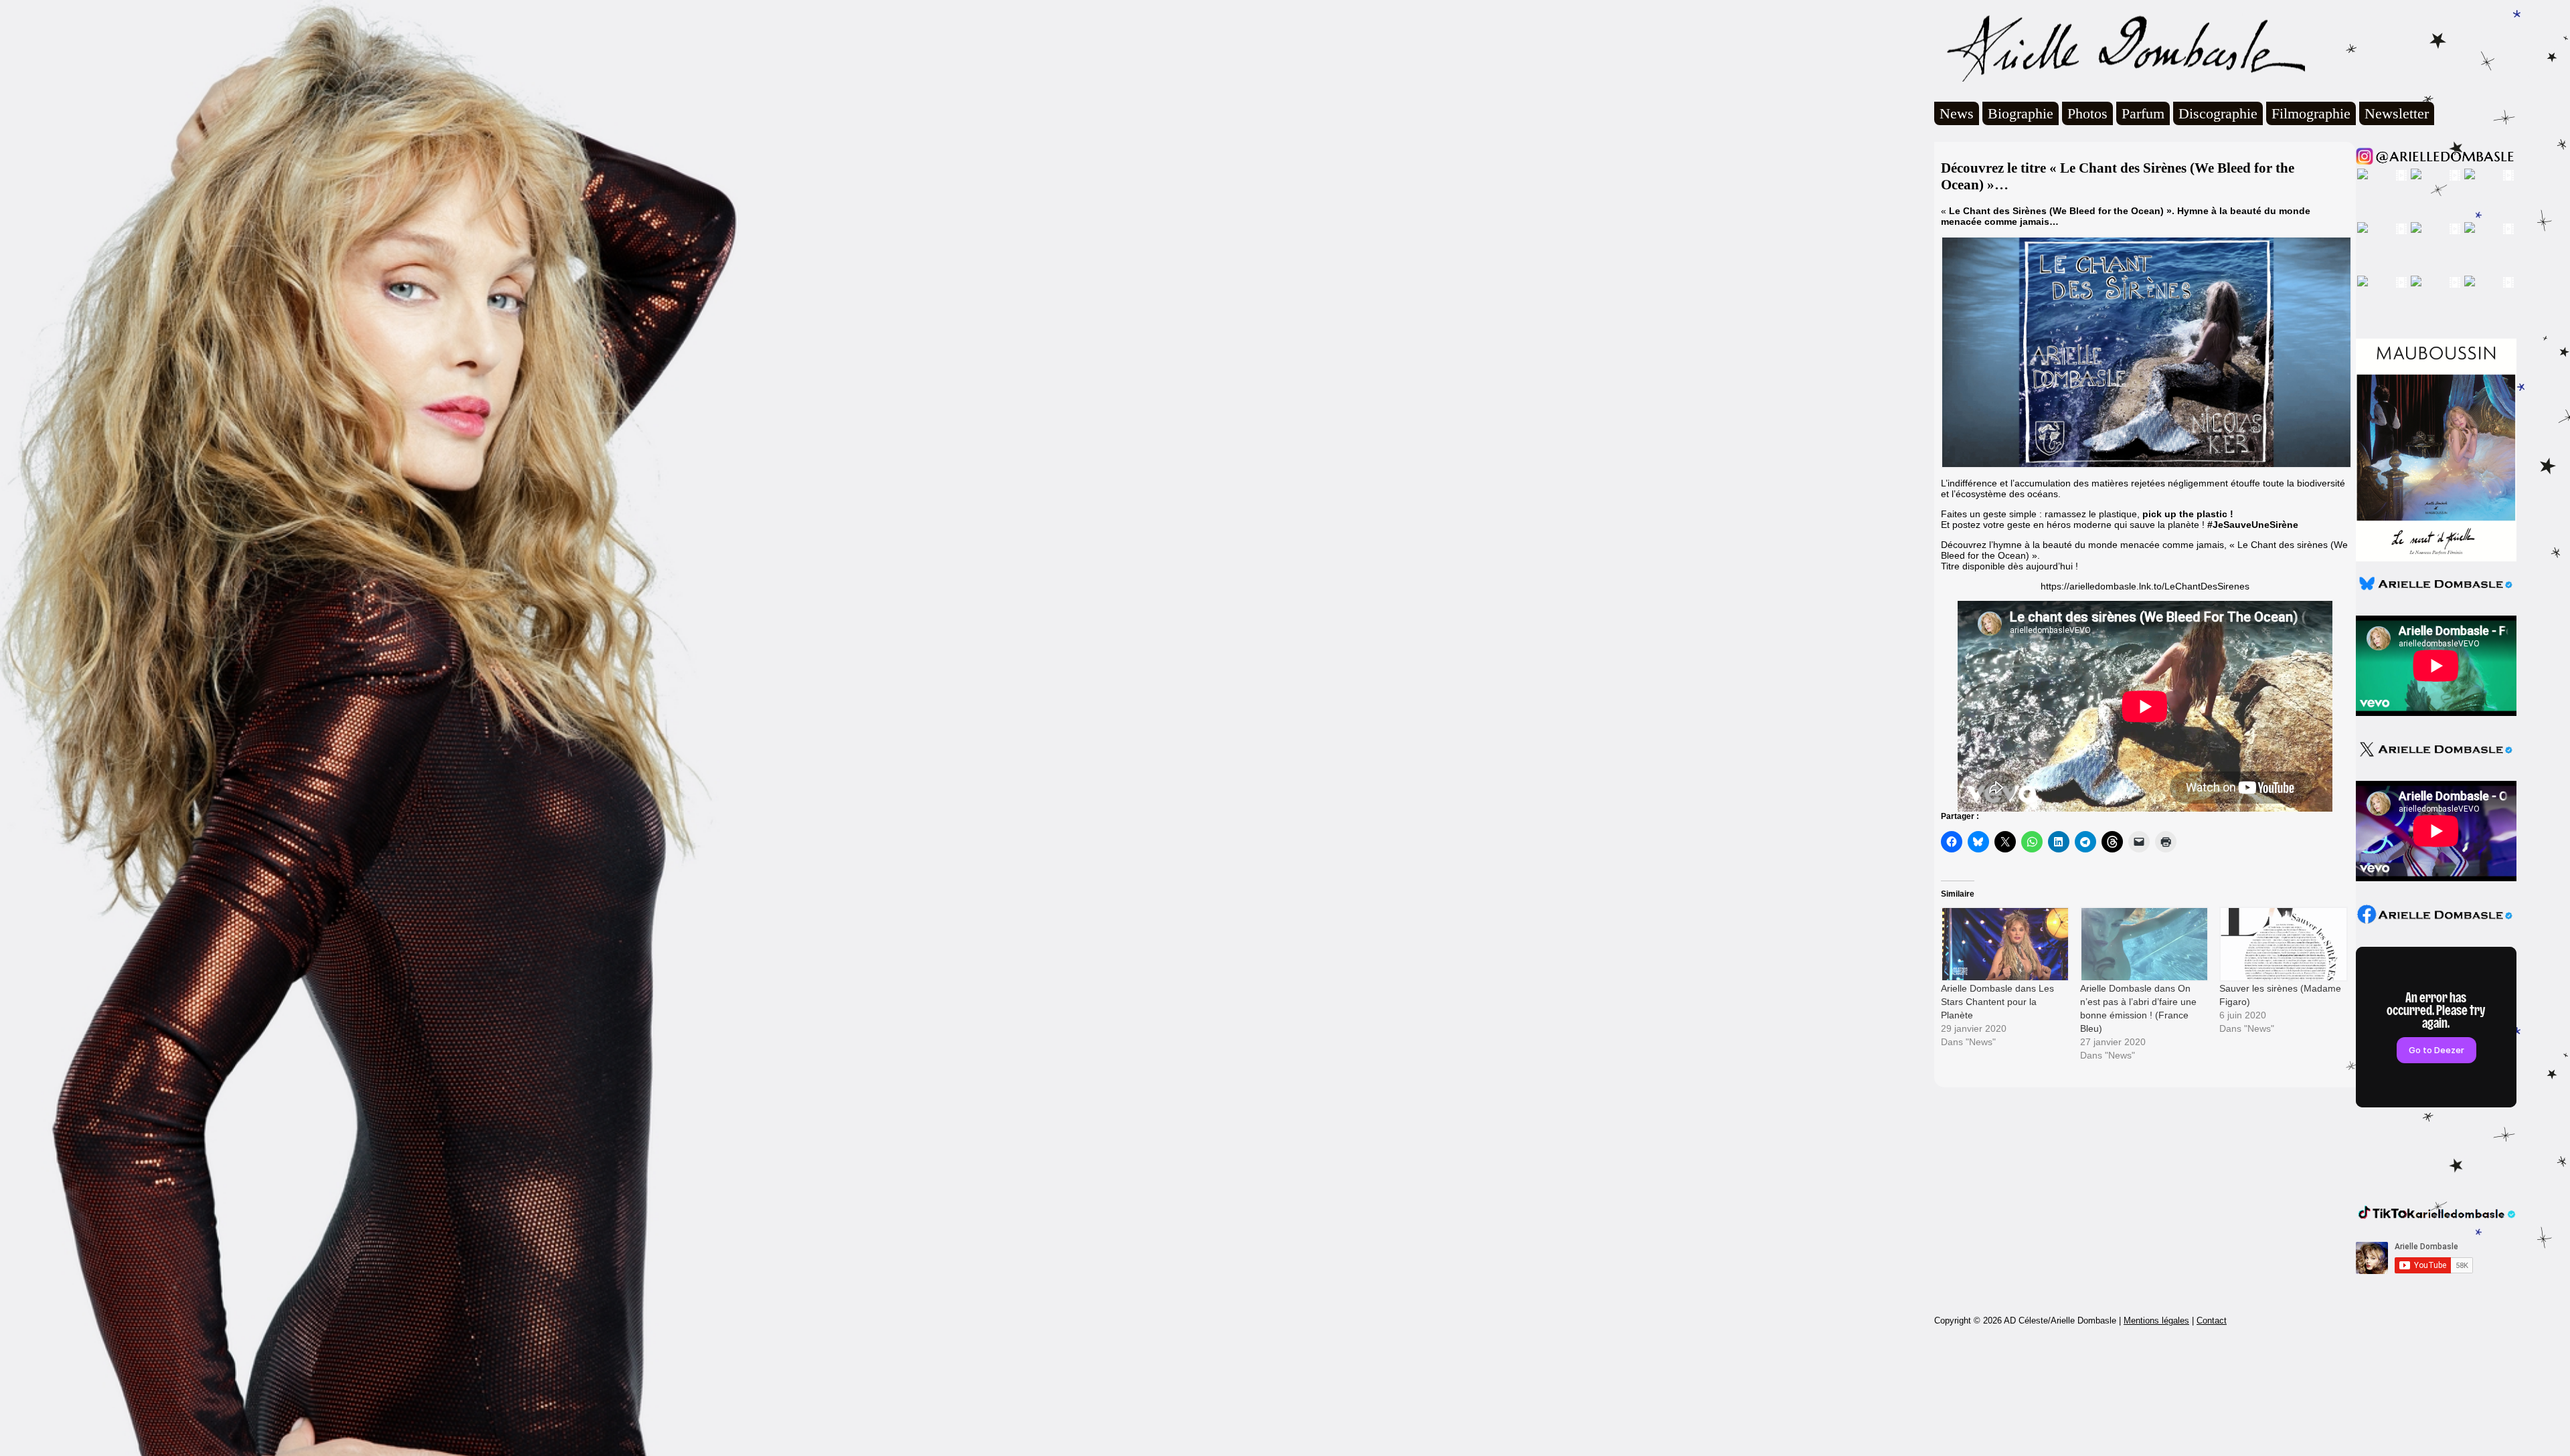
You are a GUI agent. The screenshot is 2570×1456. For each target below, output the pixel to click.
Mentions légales (2156, 1321)
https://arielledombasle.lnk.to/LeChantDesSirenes (2145, 586)
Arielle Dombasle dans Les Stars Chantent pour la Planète (1997, 1002)
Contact (2212, 1321)
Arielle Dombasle (2120, 48)
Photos (2087, 113)
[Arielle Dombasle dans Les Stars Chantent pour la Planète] (2004, 944)
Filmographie (2311, 113)
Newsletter (2397, 113)
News (1957, 113)
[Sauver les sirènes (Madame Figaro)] (2282, 944)
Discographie (2218, 113)
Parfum (2143, 113)
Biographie (2021, 113)
